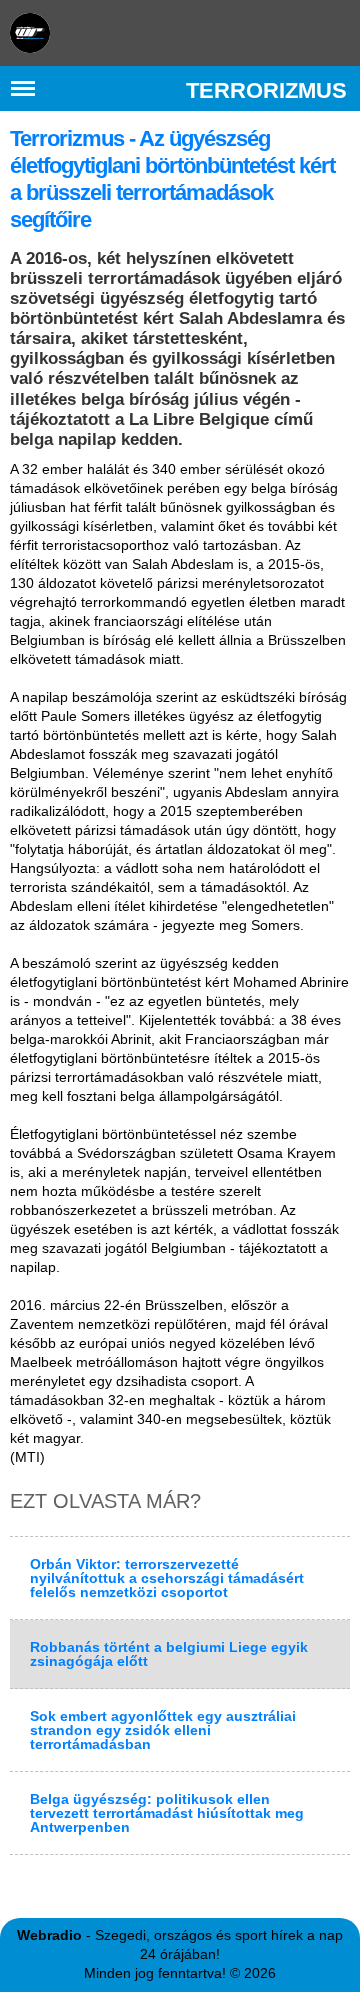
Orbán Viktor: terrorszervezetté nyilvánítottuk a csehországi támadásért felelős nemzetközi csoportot (167, 1578)
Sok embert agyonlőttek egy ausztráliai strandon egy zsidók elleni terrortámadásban (163, 1730)
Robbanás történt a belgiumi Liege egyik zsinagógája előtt (169, 1654)
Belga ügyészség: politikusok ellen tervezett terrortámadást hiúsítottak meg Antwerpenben (167, 1813)
